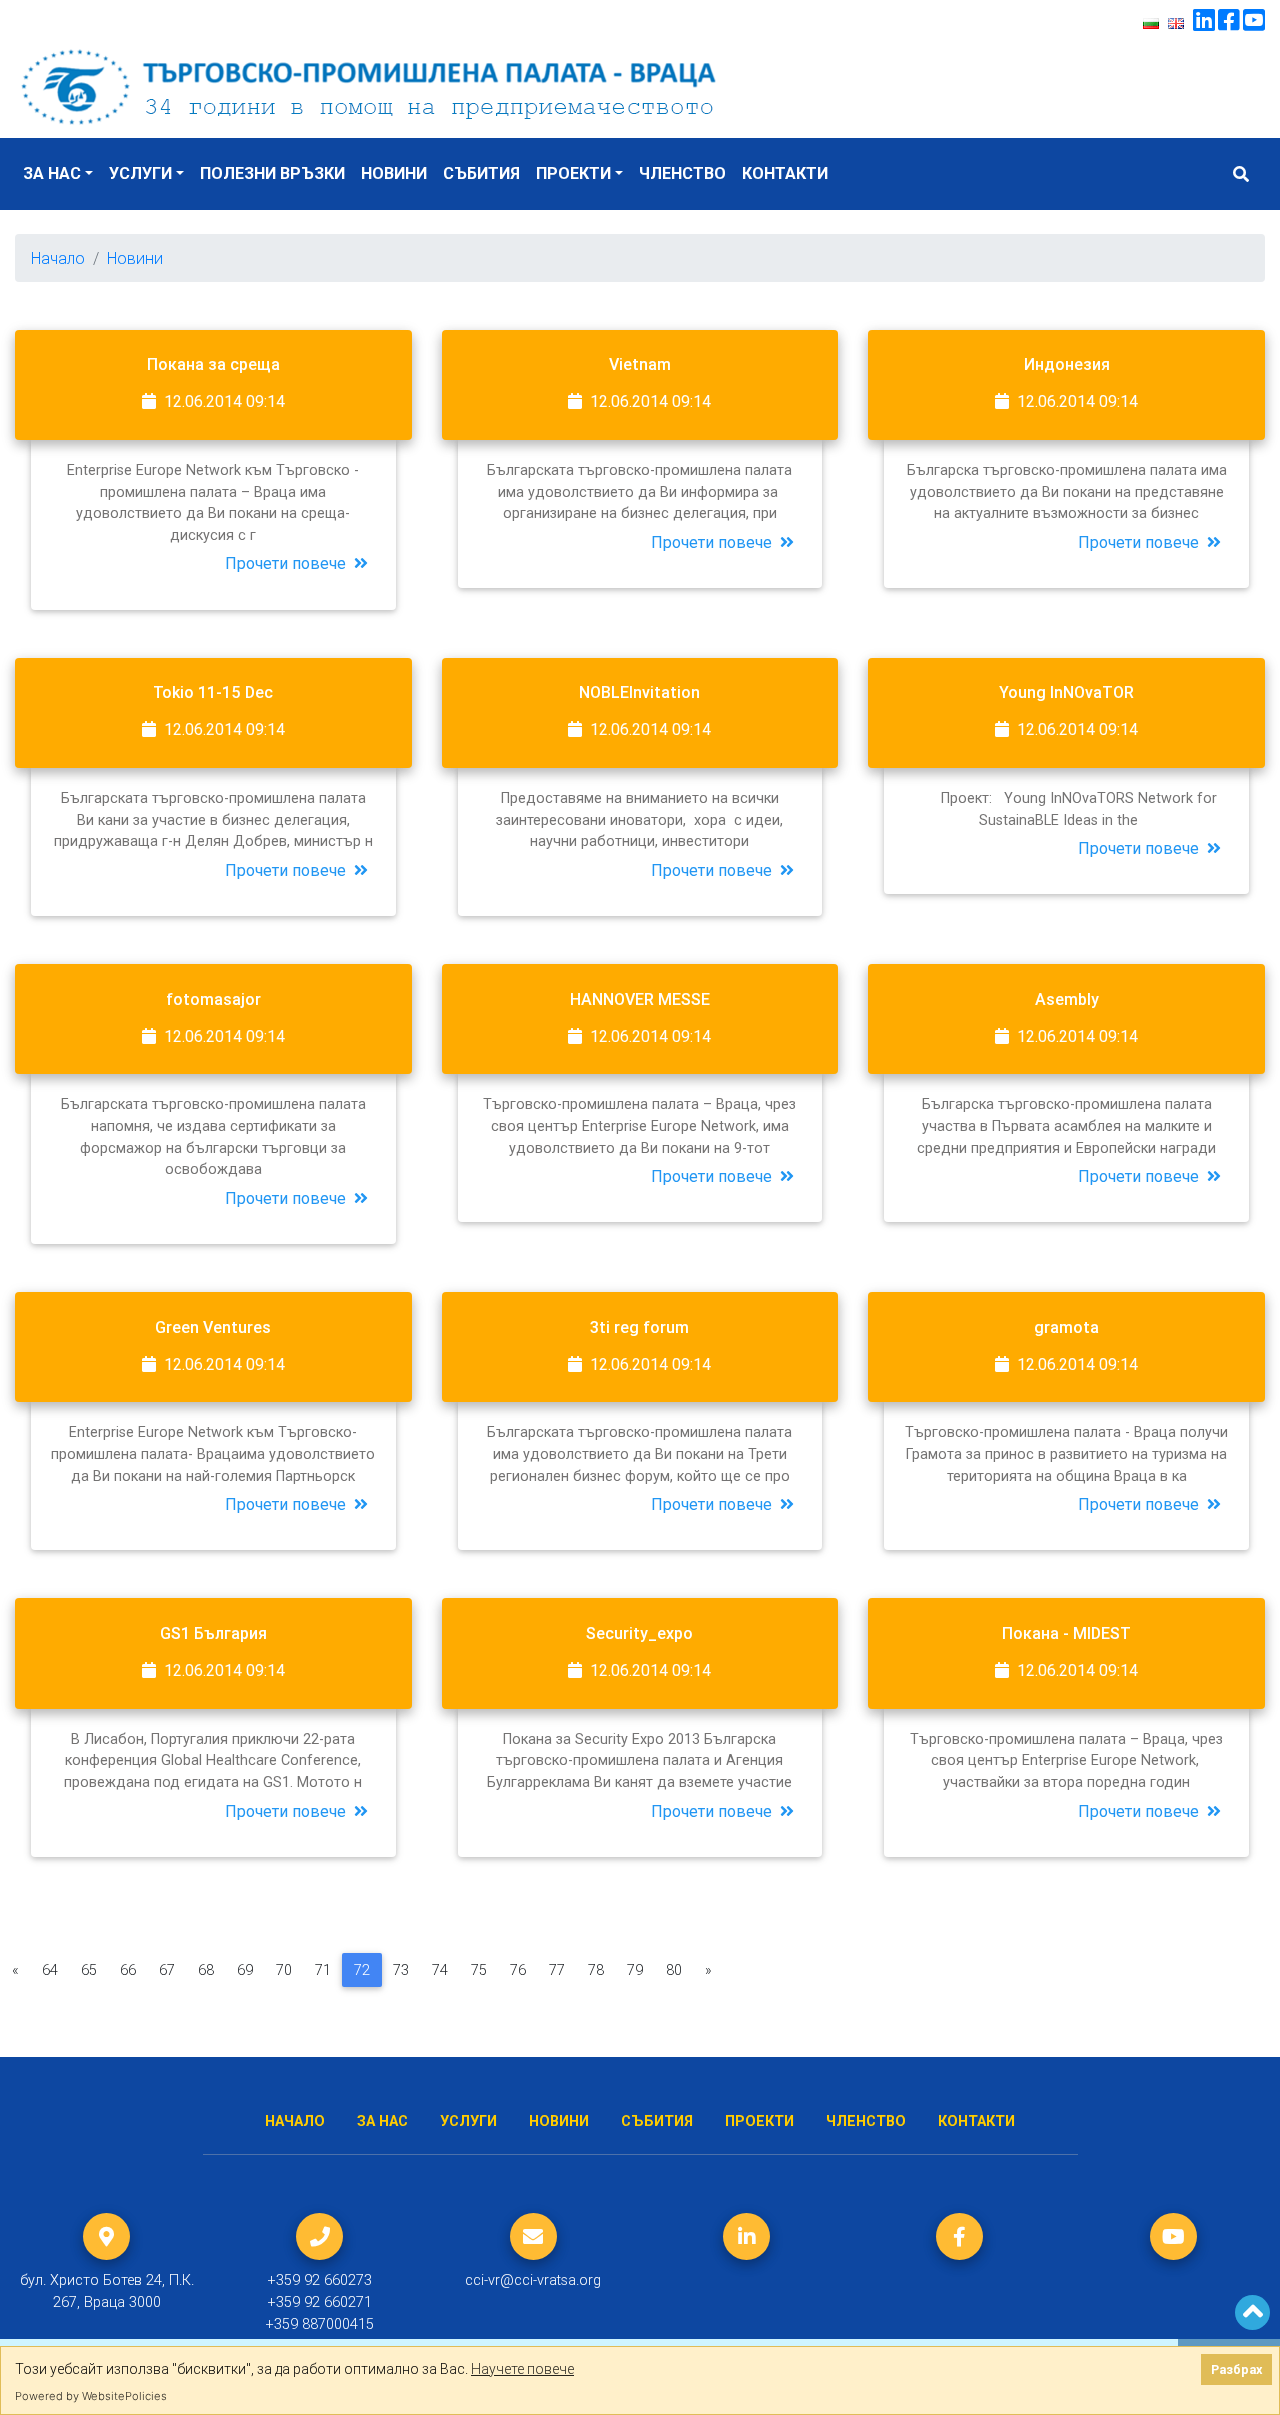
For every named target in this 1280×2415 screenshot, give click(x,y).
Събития (481, 173)
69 (245, 1970)
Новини (394, 173)
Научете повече (522, 2369)
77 (557, 1970)
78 (596, 1970)
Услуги (140, 173)
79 (635, 1970)
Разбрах (1236, 2369)
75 (479, 1970)
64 (50, 1970)
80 (674, 1970)
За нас (52, 173)
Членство (682, 173)
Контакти (785, 173)
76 (518, 1970)
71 (323, 1970)
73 (401, 1970)
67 (167, 1970)
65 (89, 1970)
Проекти (573, 173)
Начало (58, 258)
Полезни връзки (272, 173)
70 (284, 1970)
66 (128, 1970)
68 (206, 1970)
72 (362, 1970)
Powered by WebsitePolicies (91, 2396)
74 (440, 1970)
